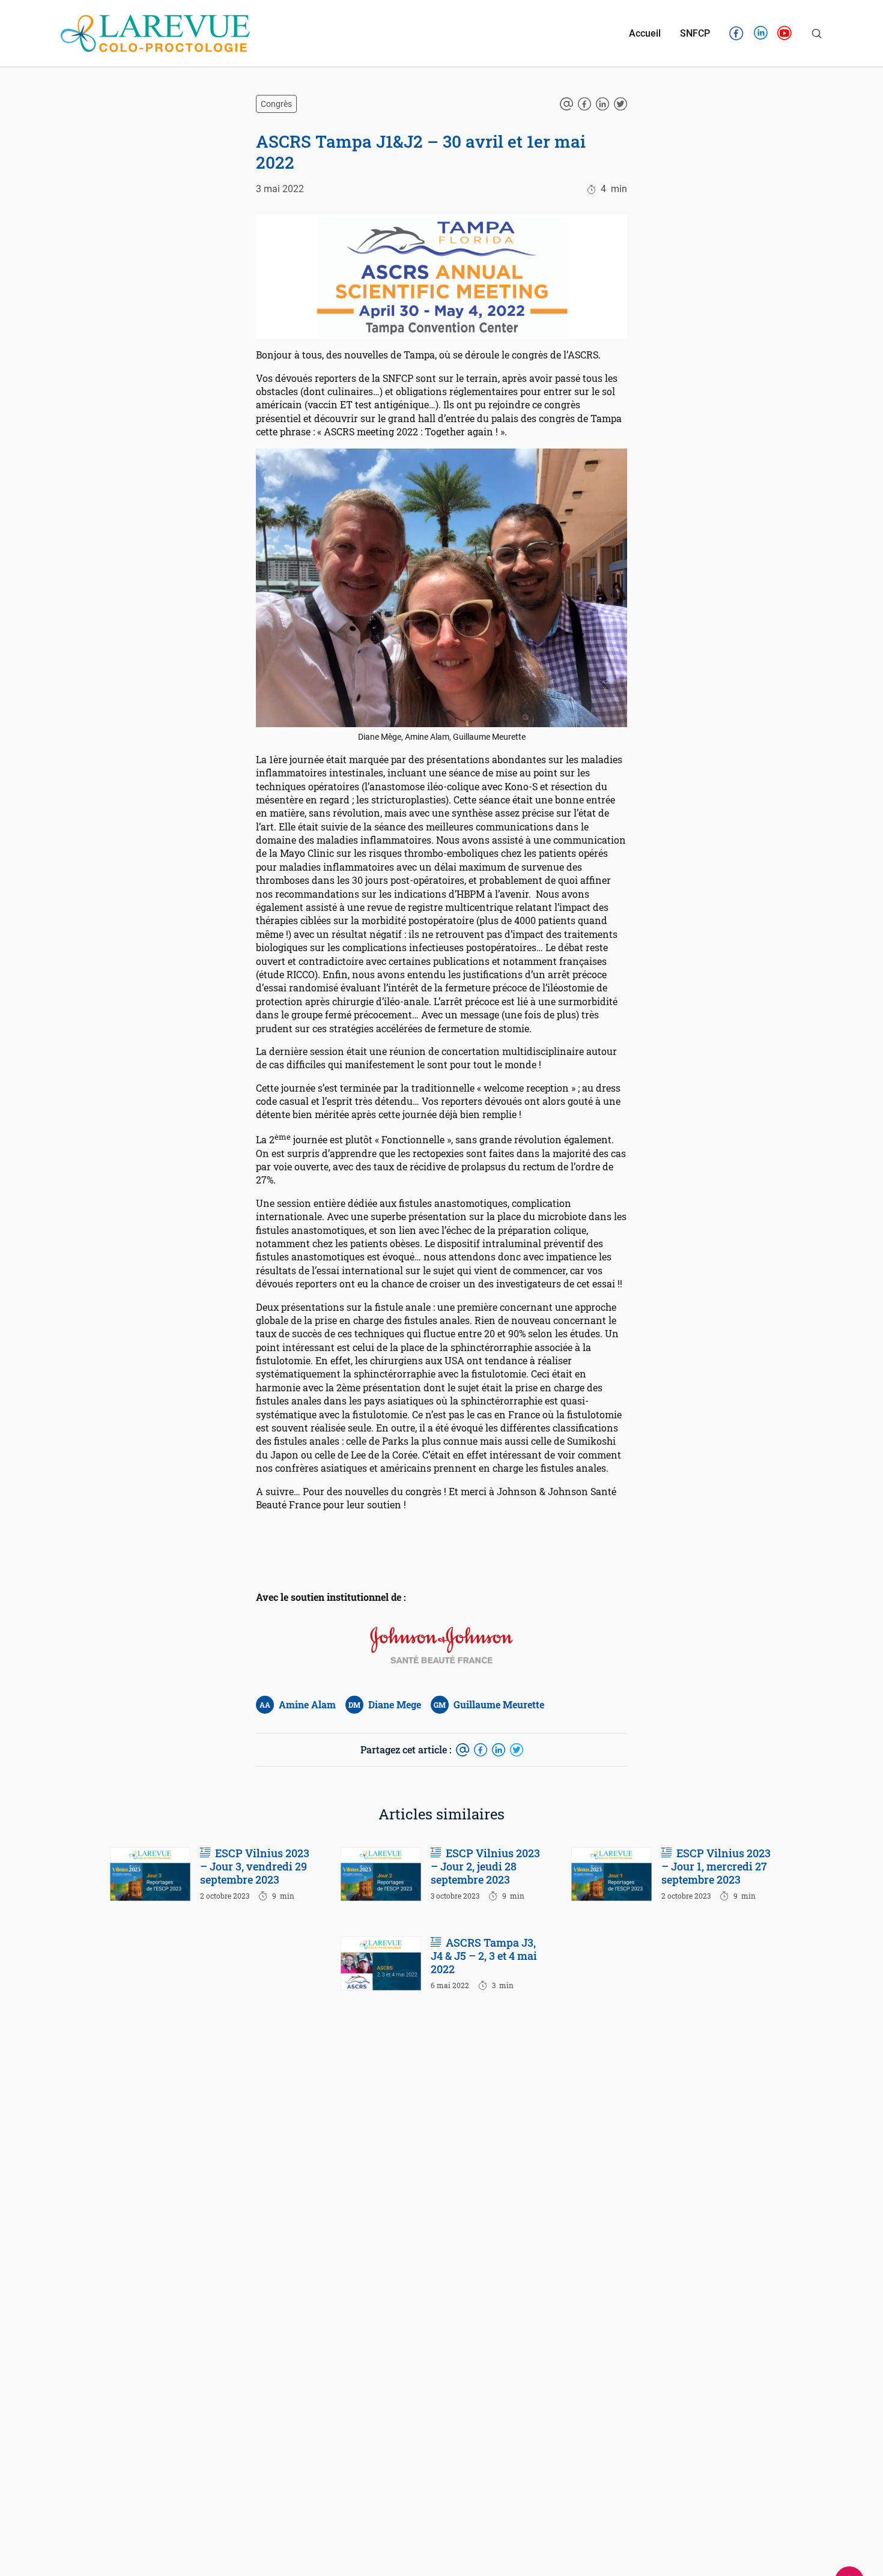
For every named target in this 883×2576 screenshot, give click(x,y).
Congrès (276, 104)
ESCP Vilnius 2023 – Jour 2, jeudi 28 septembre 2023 (485, 1867)
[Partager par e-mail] (566, 104)
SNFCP (695, 34)
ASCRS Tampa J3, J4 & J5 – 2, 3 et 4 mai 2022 (484, 1956)
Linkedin (760, 35)
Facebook (736, 35)
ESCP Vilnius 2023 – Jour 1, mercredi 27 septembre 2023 (716, 1867)
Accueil (645, 34)
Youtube (784, 35)
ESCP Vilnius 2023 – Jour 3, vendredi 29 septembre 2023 (255, 1867)
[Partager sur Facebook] (584, 104)
